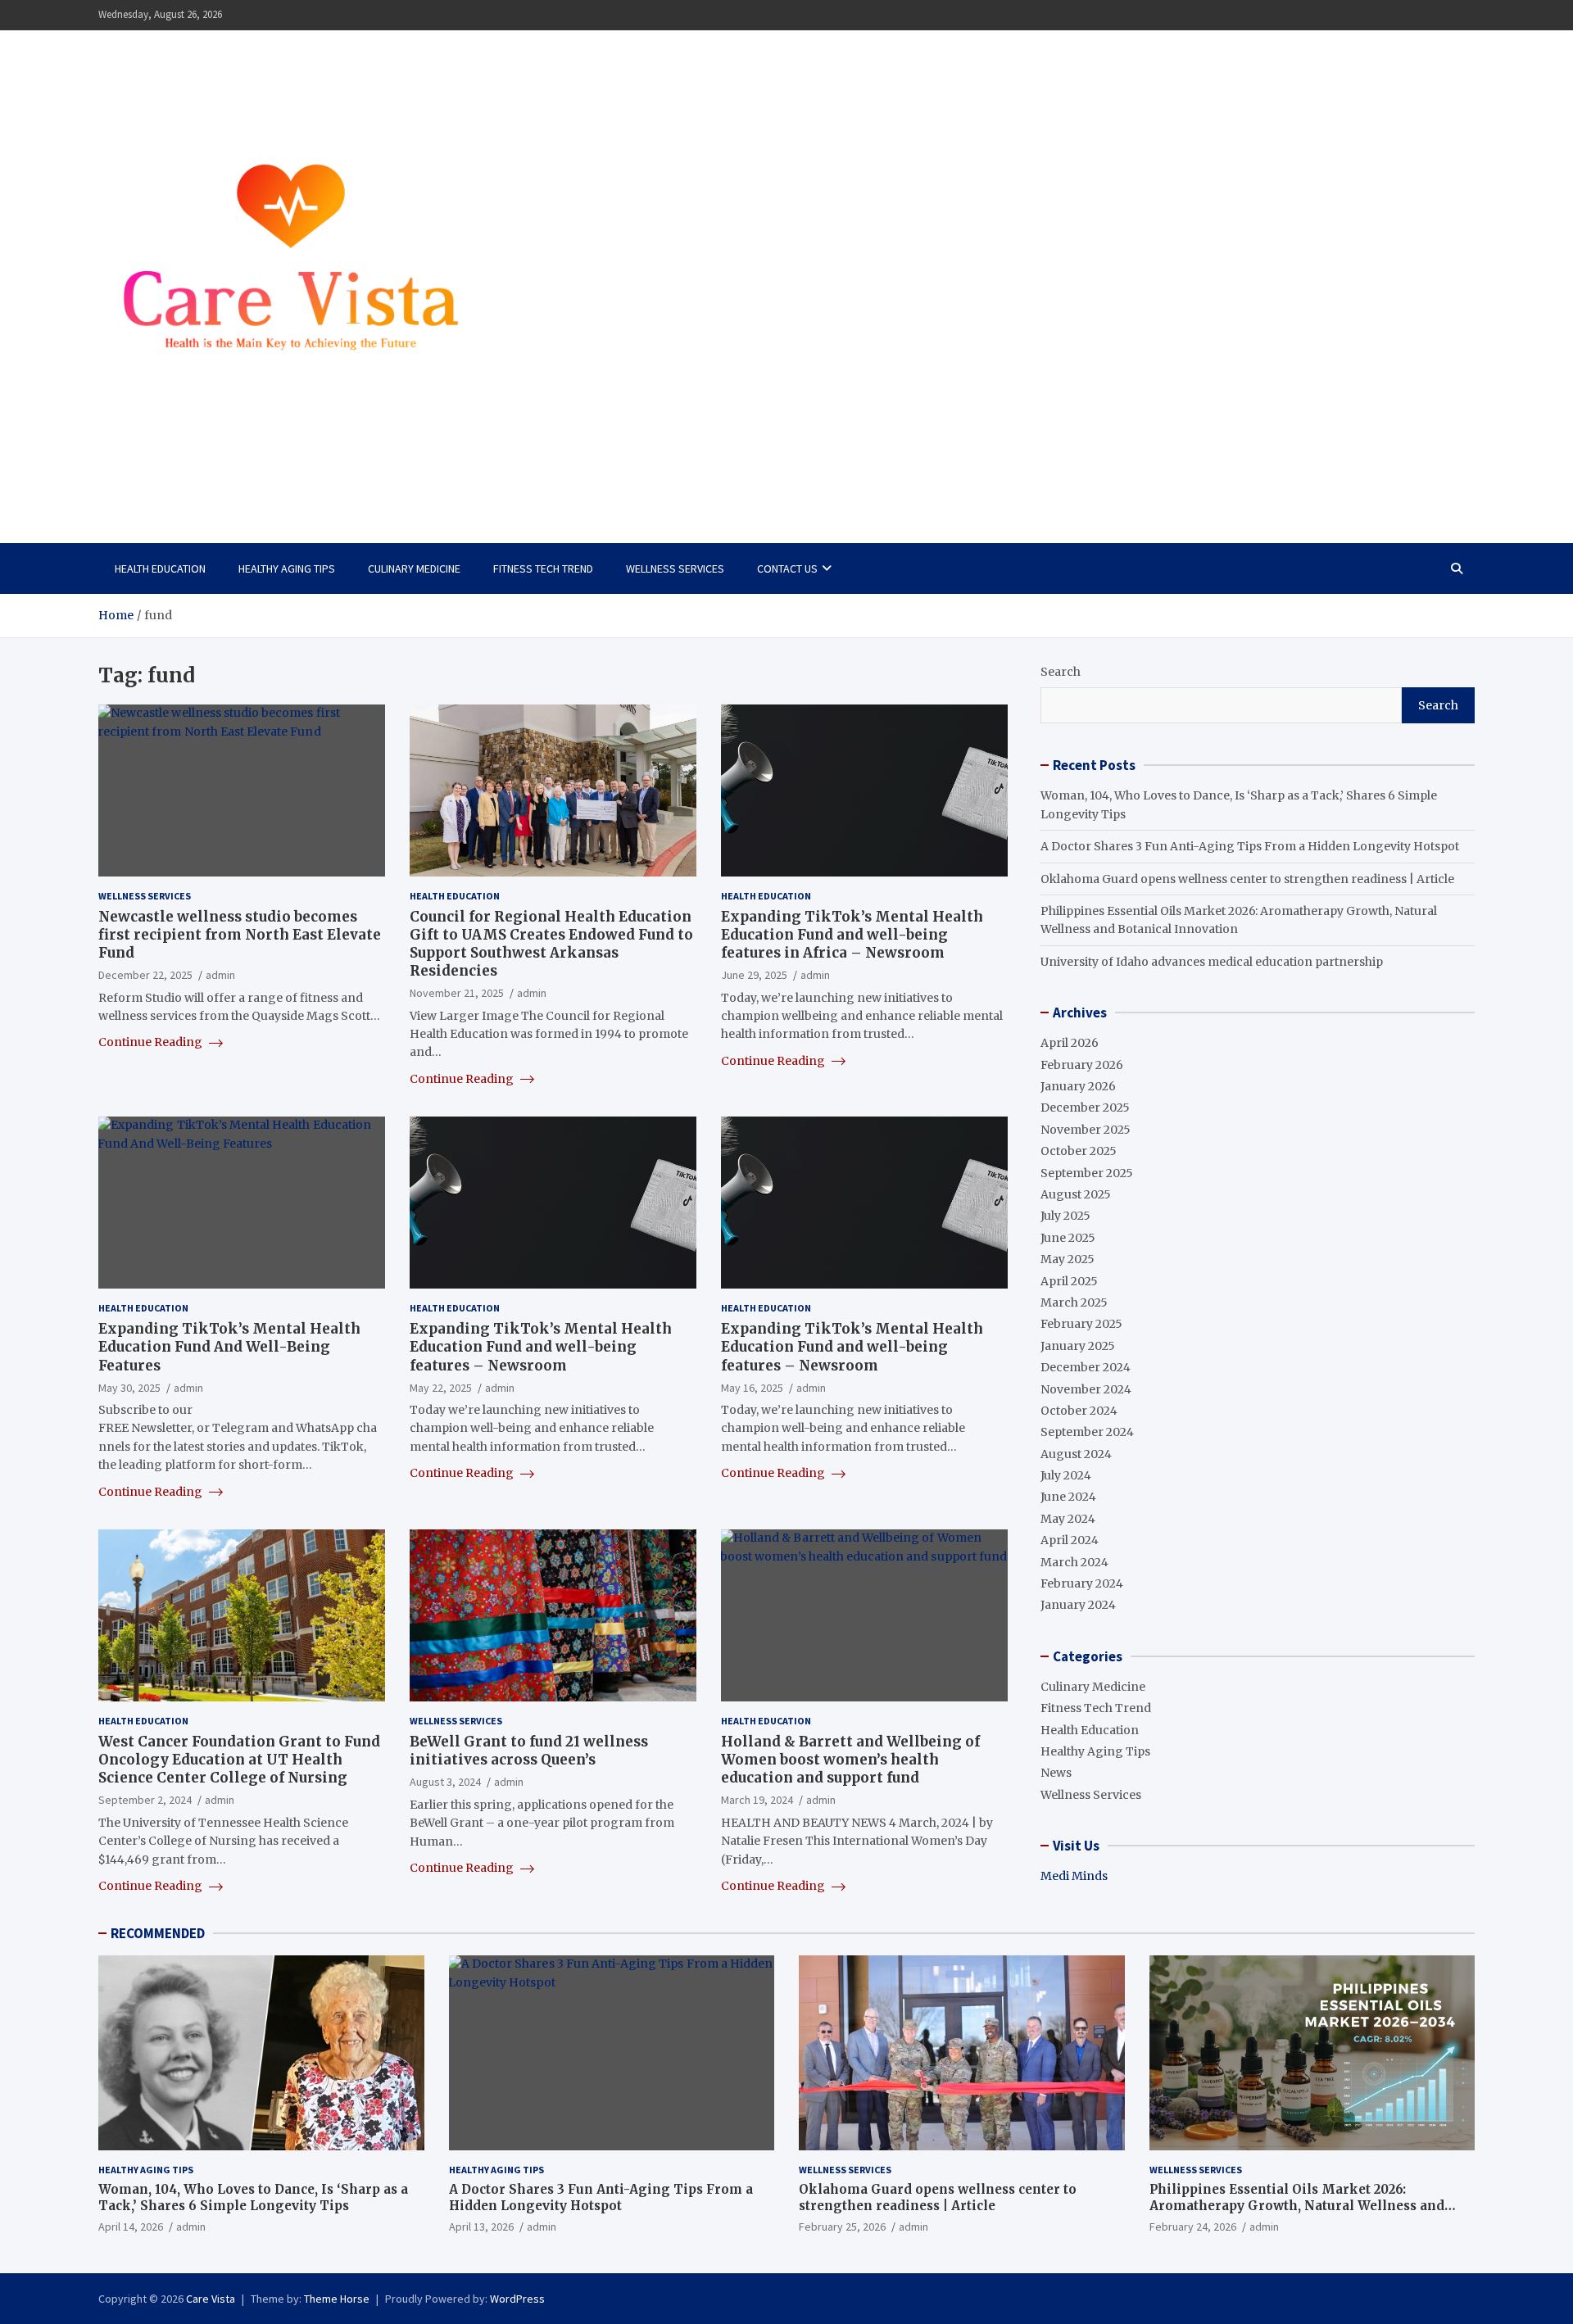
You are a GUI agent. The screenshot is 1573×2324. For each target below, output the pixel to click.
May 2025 (1068, 1259)
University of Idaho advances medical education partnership (1212, 962)
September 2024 (1087, 1432)
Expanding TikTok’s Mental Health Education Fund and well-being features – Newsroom (541, 1347)
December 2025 (1085, 1108)
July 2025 (1065, 1216)
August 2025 (1076, 1194)
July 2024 (1066, 1475)
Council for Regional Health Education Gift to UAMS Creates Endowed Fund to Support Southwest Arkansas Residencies (551, 944)
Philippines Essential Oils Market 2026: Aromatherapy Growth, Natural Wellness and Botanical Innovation (1297, 2205)
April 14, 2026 (131, 2227)
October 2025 (1079, 1151)
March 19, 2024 (757, 1800)
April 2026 (1070, 1043)
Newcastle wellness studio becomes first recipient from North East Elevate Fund (240, 935)
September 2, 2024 (145, 1800)
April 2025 (1069, 1281)
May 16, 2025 (752, 1388)
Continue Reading (152, 1042)
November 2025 (1086, 1130)
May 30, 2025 (129, 1388)
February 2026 (1082, 1065)
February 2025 (1081, 1324)
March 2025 (1074, 1302)
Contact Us (787, 569)
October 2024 (1079, 1411)
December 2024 (1086, 1367)
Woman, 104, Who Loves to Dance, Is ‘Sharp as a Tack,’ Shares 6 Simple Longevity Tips (253, 2197)
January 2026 (1078, 1086)
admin (220, 975)
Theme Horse (337, 2299)
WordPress (517, 2299)
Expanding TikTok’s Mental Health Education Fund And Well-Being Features (229, 1347)
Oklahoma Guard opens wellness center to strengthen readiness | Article (1247, 879)
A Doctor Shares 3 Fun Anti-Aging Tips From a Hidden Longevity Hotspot (1250, 846)
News (1056, 1773)
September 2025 (1087, 1173)
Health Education (160, 569)
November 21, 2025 (457, 993)
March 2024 (1074, 1562)
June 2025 (1068, 1238)
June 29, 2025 (754, 975)
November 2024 (1086, 1389)
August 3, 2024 (445, 1782)
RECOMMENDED (158, 1933)
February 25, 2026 (842, 2227)
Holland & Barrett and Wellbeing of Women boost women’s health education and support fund (850, 1760)
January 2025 (1078, 1346)
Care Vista (164, 473)
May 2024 (1068, 1519)
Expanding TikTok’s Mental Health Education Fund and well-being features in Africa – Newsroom (852, 935)
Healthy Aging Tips (287, 569)
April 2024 (1070, 1540)
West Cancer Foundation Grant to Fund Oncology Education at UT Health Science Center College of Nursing (239, 1760)
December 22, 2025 (145, 975)
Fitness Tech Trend (543, 569)
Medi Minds (1074, 1876)
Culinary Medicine (414, 569)
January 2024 (1078, 1605)
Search (1061, 672)
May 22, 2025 (441, 1388)
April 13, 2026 (481, 2227)
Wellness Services (675, 569)
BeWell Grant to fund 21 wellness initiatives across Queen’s (529, 1751)
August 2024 (1076, 1454)
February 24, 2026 (1193, 2227)
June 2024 (1068, 1497)
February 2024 (1082, 1583)
